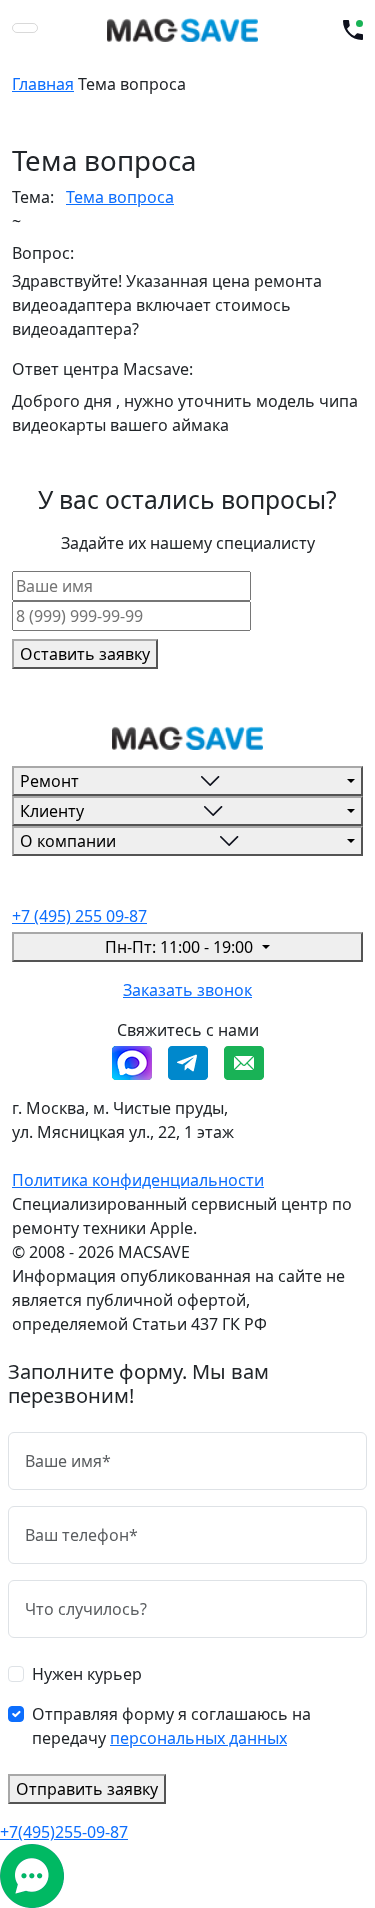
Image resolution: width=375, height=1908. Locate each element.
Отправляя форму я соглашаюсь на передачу (171, 1726)
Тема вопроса (120, 197)
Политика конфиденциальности (138, 1180)
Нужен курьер (87, 1674)
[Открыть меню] (25, 28)
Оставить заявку (85, 654)
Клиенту (52, 811)
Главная (43, 84)
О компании (68, 841)
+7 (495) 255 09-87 (79, 916)
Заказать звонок (187, 990)
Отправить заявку (87, 1789)
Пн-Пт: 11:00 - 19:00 (181, 947)
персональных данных (198, 1738)
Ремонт (49, 781)
